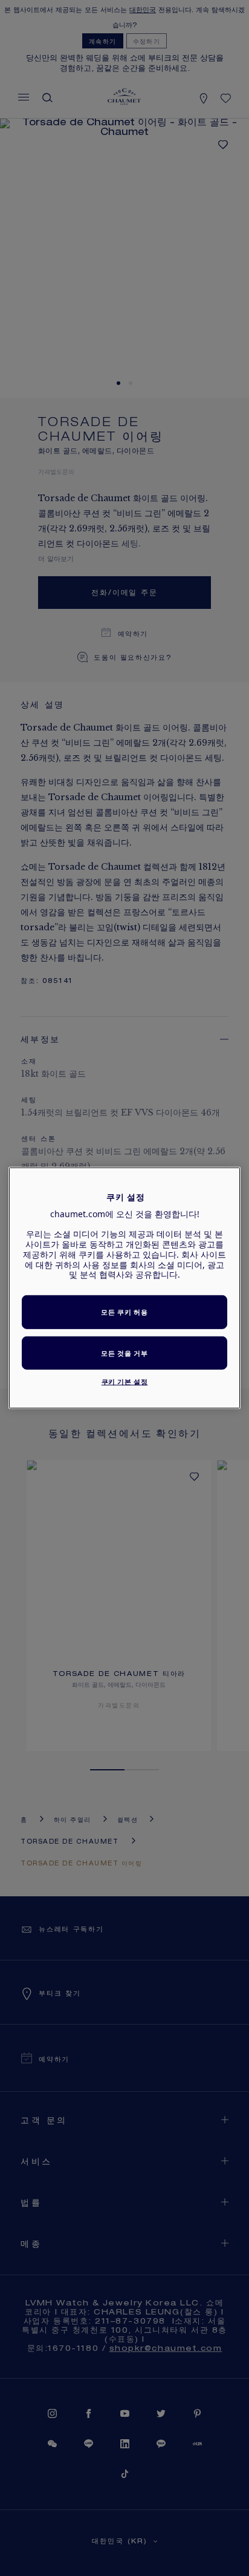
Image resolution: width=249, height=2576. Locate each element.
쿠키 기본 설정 (125, 1382)
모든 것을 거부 (124, 1353)
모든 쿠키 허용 (124, 1312)
